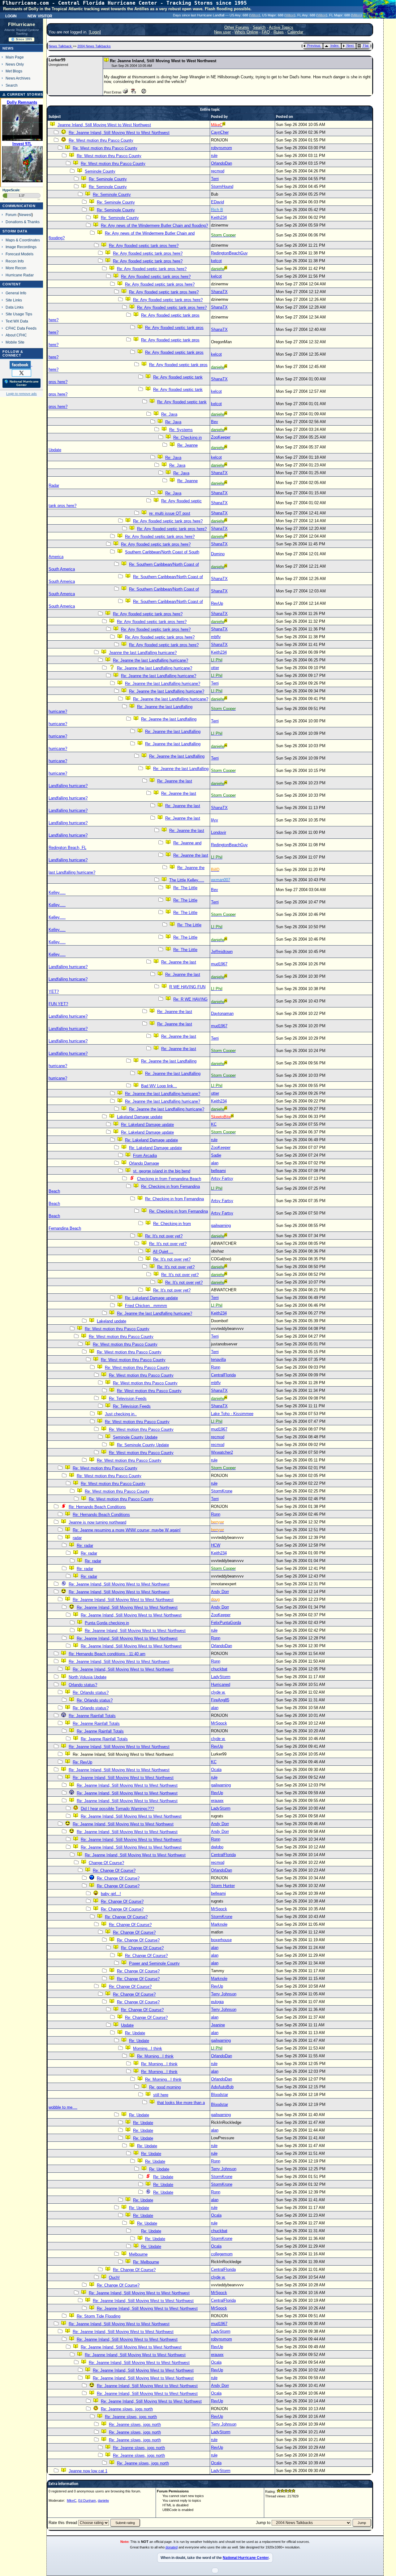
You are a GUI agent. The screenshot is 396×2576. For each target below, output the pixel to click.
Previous (314, 45)
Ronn (216, 1367)
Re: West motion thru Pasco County (101, 140)
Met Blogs (14, 71)
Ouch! (114, 2277)
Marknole (219, 1924)
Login (11, 15)
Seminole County (100, 171)
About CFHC (16, 335)
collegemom (222, 2254)
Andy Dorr (220, 1592)
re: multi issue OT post (170, 513)
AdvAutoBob (222, 2087)
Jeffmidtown (222, 952)
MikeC (72, 2500)
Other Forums (237, 27)
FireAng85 (220, 1700)
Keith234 (219, 217)
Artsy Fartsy (222, 1178)
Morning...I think (148, 2048)
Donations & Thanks (23, 222)
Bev (215, 422)
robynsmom (222, 148)
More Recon (16, 268)
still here (161, 2095)
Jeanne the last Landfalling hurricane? (143, 653)
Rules (279, 32)
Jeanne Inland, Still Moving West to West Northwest (104, 125)
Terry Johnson (224, 1994)
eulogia (217, 2002)
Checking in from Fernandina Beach (169, 1179)
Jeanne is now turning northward (97, 1522)
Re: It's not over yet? (164, 1236)
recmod (218, 171)
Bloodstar (220, 2095)
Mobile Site (15, 342)
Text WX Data (17, 321)
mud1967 (219, 964)
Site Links (14, 300)
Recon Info (15, 261)
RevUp (217, 603)
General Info (16, 293)
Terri (215, 179)
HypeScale (11, 190)
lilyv (215, 820)
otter (215, 668)
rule (214, 156)
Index (335, 45)
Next (350, 45)
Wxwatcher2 (222, 1452)
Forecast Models (19, 254)
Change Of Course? (106, 1863)
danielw (103, 2500)
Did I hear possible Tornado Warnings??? (117, 1809)
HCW (216, 1545)
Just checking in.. (121, 1414)
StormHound (222, 186)
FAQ (266, 32)
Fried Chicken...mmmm (146, 1306)
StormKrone (222, 1491)
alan (215, 1163)
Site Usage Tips (19, 314)
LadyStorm (221, 1677)
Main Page (15, 57)
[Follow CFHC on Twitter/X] (22, 373)
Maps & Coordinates (23, 240)
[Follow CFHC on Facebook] (21, 365)
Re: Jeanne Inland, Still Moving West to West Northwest (119, 133)
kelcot (216, 261)
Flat (366, 45)
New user (222, 32)
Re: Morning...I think (155, 2056)
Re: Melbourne (146, 2262)
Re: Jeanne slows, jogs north (127, 2409)
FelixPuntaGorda (226, 1623)
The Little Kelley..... (187, 880)
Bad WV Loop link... (159, 1086)
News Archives (18, 78)
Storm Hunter (223, 1886)
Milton (255, 15)
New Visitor (40, 15)
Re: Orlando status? (91, 1693)
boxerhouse (221, 1940)
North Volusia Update (88, 1677)
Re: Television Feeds (128, 1398)
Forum (11, 215)
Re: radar (85, 1546)
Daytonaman (222, 1013)
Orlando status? (83, 1685)
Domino (218, 554)
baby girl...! (111, 1894)
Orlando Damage (144, 1163)
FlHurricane (22, 24)
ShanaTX (219, 292)
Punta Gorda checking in (107, 1623)
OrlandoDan (222, 163)
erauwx (217, 1801)
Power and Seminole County (154, 1963)
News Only (15, 64)
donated (172, 2547)
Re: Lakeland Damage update (147, 1125)
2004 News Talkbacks (94, 46)
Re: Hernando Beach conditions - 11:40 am (107, 1654)
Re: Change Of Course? (114, 1870)
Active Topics (281, 27)
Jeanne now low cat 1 (88, 2471)
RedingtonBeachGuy (229, 253)
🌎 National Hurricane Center (22, 383)
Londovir (219, 832)
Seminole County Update (135, 1437)
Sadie (216, 1155)
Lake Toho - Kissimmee (232, 1414)
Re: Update (135, 2033)
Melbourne (138, 2254)
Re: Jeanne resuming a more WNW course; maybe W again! (127, 1530)
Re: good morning (165, 2087)
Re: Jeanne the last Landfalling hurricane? (151, 660)
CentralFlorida (223, 1375)
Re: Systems (181, 430)
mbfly (216, 637)
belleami (218, 1171)
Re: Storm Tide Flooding (99, 2316)
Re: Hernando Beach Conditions (97, 1507)
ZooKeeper (221, 437)
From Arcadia (145, 1156)
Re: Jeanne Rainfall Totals (92, 1716)
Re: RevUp (82, 1762)
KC (214, 1124)
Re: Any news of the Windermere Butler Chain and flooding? (154, 225)
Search (12, 85)
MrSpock (219, 1723)
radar (77, 1538)
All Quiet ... (163, 1251)
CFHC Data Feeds (21, 328)
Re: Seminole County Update (143, 1445)
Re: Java (169, 414)
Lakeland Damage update (140, 1117)
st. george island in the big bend (162, 1171)
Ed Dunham (87, 2500)
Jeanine (218, 2025)
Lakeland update (112, 1321)
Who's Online (246, 32)
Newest (25, 215)
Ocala (216, 1770)
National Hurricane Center (246, 2558)
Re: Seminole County (108, 179)
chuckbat (219, 1669)
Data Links (15, 307)
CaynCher (220, 132)
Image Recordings (21, 247)
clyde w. (218, 1692)
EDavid (217, 202)
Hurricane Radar (20, 275)
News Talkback (61, 46)
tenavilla (218, 1359)
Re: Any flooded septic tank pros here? (144, 246)
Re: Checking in (187, 437)
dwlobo (217, 1847)
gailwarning (221, 1225)
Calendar (295, 32)
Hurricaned (221, 1684)
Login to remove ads (22, 394)
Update (127, 2025)
